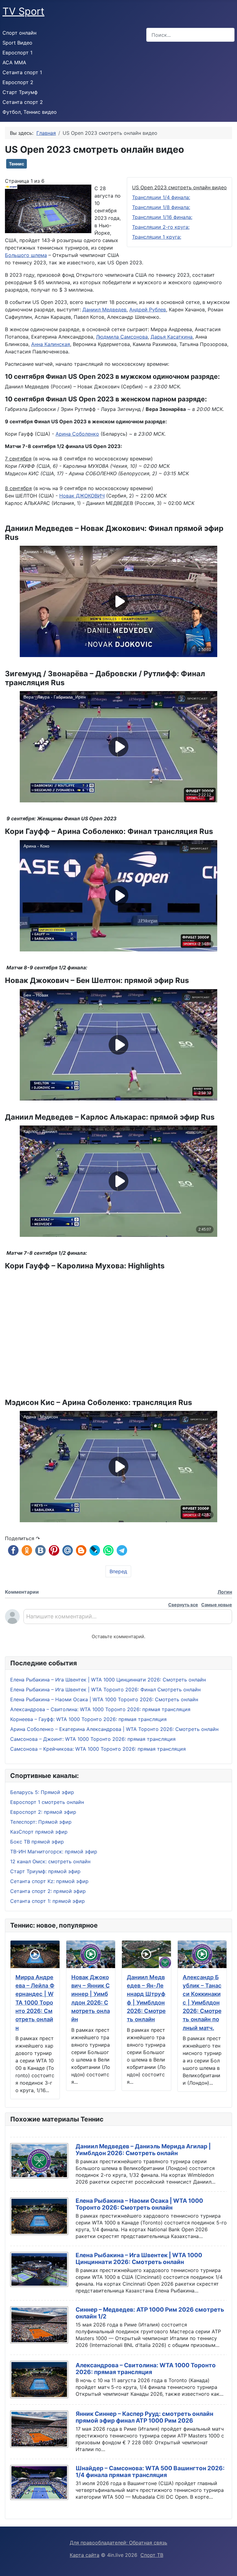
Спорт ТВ (152, 2555)
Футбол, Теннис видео (30, 112)
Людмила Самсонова (122, 337)
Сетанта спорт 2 (23, 102)
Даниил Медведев (104, 310)
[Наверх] (229, 2568)
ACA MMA (14, 62)
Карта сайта (85, 2555)
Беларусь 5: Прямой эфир (42, 1792)
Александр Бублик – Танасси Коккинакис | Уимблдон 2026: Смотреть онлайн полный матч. (202, 2002)
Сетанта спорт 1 (22, 72)
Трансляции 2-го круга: (161, 227)
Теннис (17, 164)
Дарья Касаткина (172, 337)
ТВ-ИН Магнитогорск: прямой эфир (54, 1852)
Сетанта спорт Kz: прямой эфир (49, 1881)
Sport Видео (17, 43)
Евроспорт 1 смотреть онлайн (47, 1802)
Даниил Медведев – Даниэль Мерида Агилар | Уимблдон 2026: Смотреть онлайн (143, 2150)
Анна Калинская (51, 344)
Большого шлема (26, 255)
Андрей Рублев (148, 310)
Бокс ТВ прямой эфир (37, 1842)
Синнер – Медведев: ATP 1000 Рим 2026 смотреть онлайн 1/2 (150, 2313)
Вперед (118, 1571)
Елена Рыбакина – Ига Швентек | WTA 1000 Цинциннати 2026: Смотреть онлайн (139, 2259)
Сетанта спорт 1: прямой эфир (48, 1901)
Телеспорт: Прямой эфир (41, 1822)
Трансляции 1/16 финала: (162, 217)
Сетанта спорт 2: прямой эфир (48, 1891)
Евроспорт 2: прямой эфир (43, 1812)
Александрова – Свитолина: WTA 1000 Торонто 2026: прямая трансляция (146, 2369)
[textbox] (128, 1619)
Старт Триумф (20, 92)
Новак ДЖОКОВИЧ (82, 496)
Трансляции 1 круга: (157, 237)
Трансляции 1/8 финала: (161, 207)
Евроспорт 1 (17, 53)
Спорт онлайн (19, 33)
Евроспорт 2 (18, 82)
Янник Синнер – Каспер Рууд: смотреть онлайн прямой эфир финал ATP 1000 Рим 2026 (144, 2417)
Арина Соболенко (77, 434)
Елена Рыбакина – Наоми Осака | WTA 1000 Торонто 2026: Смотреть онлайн (139, 2204)
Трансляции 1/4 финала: (161, 197)
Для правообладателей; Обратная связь (118, 2543)
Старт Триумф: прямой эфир (45, 1871)
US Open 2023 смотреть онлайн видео (179, 187)
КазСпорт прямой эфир (39, 1832)
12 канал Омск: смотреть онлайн (50, 1861)
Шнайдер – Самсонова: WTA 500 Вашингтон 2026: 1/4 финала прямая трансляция (150, 2472)
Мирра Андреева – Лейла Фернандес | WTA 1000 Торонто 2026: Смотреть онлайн (35, 2002)
